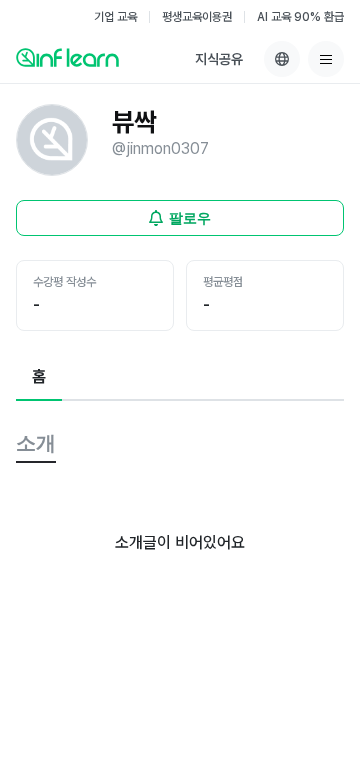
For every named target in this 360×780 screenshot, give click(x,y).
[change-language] (282, 59)
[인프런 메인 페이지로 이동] (67, 57)
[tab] (39, 378)
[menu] (326, 59)
